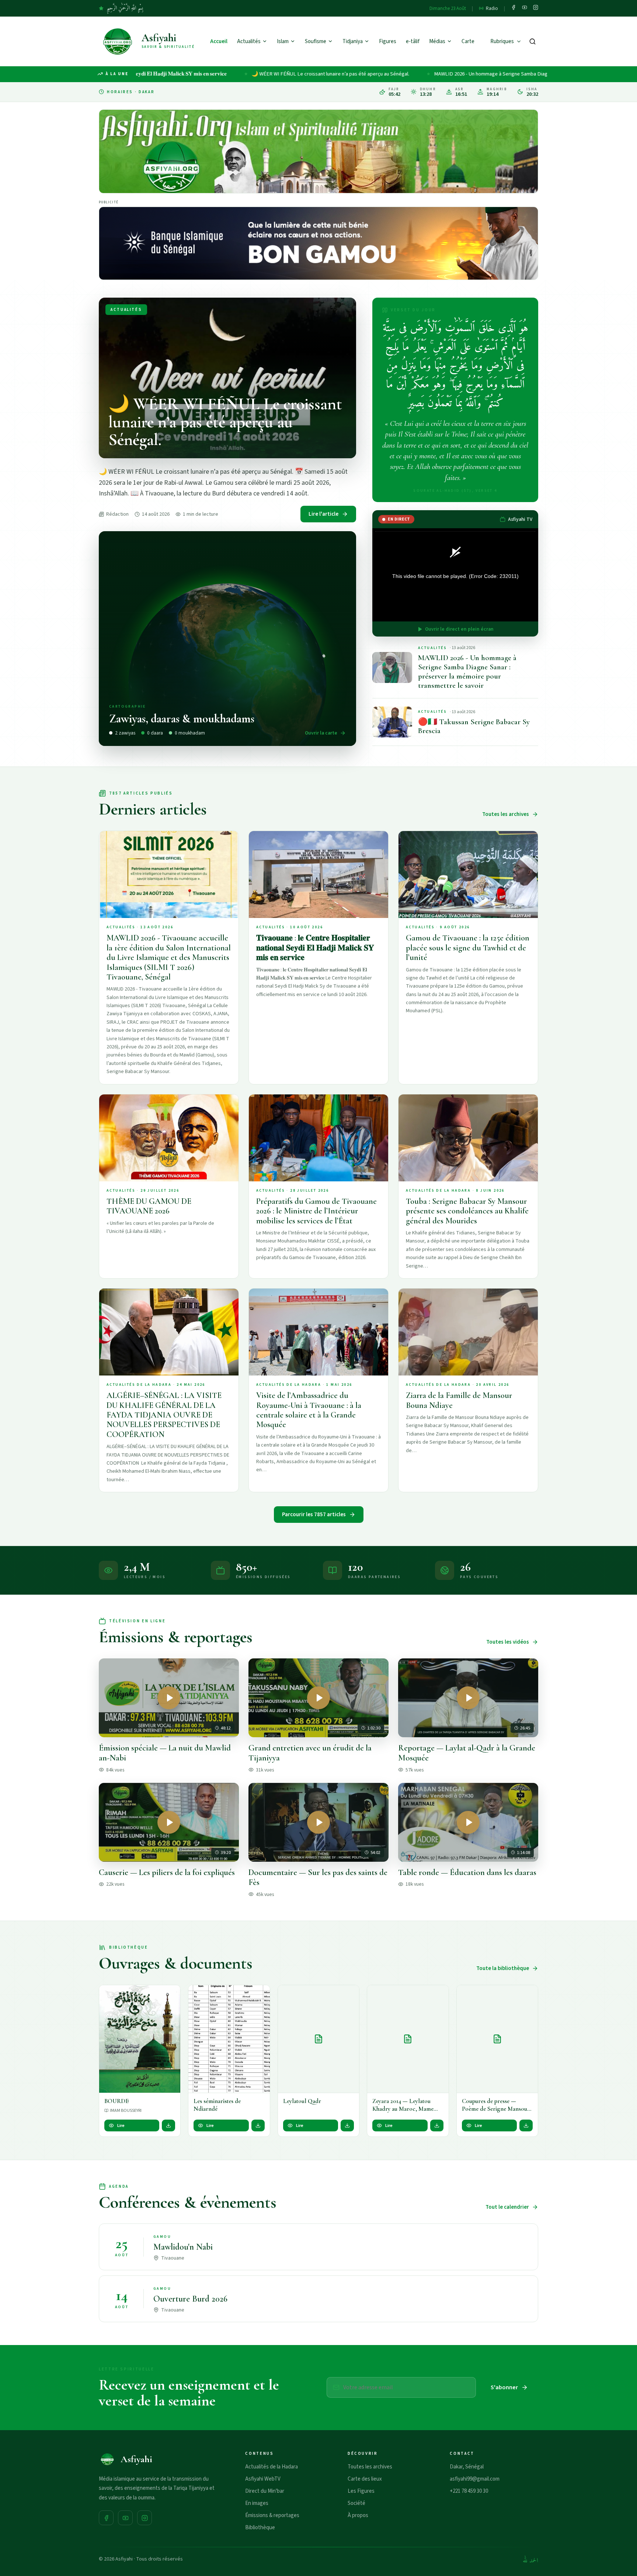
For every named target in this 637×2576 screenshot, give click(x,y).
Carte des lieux (365, 2479)
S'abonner (504, 2387)
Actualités (249, 41)
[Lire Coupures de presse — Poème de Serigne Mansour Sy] (497, 2039)
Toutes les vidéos (508, 1642)
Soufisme (316, 41)
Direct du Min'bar (265, 2491)
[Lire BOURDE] (140, 2039)
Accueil (219, 41)
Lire (121, 2125)
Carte (468, 41)
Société (356, 2503)
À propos (358, 2515)
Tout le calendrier (507, 2207)
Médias (437, 41)
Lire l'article (323, 514)
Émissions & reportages (272, 2515)
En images (257, 2503)
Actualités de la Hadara (271, 2467)
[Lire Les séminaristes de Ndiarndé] (229, 2039)
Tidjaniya (353, 41)
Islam (283, 41)
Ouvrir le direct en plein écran (459, 629)
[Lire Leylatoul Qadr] (318, 2039)
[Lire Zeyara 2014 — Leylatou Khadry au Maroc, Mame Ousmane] (408, 2039)
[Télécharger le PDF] (168, 2125)
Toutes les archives (506, 814)
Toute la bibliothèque (503, 1968)
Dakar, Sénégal (467, 2467)
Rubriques (502, 41)
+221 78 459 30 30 (469, 2491)
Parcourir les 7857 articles (314, 1515)
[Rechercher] (532, 41)
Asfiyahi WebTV (263, 2479)
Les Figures (361, 2491)
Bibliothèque (260, 2528)
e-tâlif (413, 41)
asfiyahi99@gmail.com (475, 2479)
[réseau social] (514, 8)
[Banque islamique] (318, 243)
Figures (388, 41)
